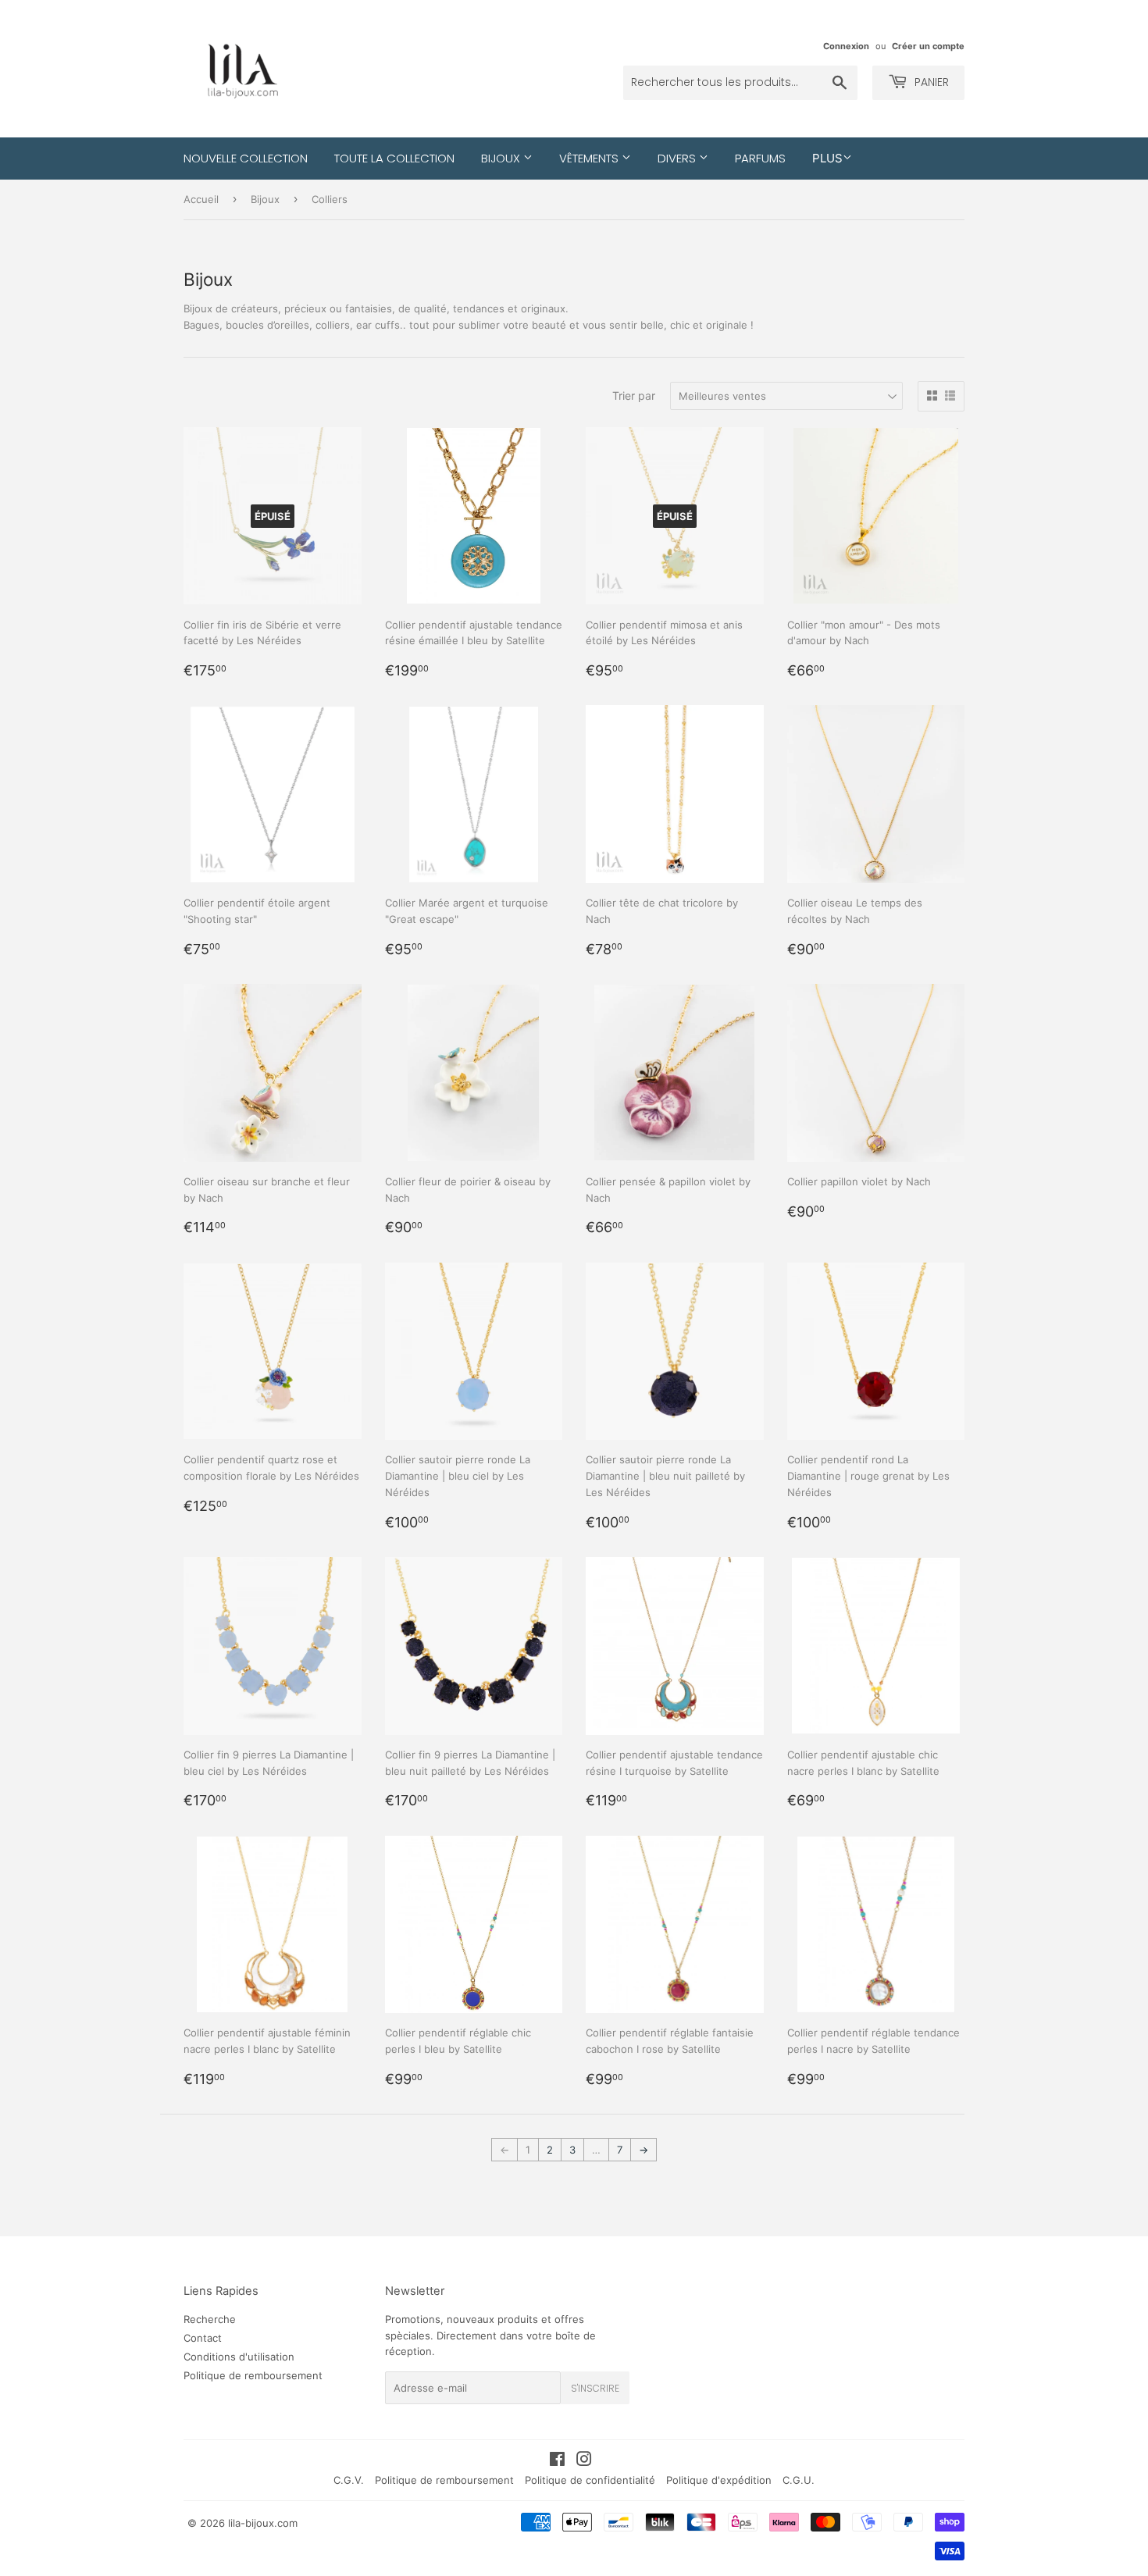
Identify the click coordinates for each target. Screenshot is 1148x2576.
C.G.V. (349, 2480)
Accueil (201, 199)
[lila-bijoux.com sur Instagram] (584, 2461)
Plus (827, 158)
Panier (930, 82)
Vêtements (590, 158)
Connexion (846, 46)
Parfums (760, 158)
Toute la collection (394, 158)
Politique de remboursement (253, 2375)
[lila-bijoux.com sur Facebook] (557, 2461)
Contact (203, 2338)
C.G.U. (799, 2480)
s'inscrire (595, 2388)
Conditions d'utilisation (239, 2357)
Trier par (634, 395)
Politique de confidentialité (590, 2480)
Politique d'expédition (719, 2480)
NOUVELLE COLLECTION (246, 158)
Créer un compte (928, 46)
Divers (678, 158)
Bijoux (502, 158)
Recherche (210, 2319)
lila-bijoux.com (263, 2523)
